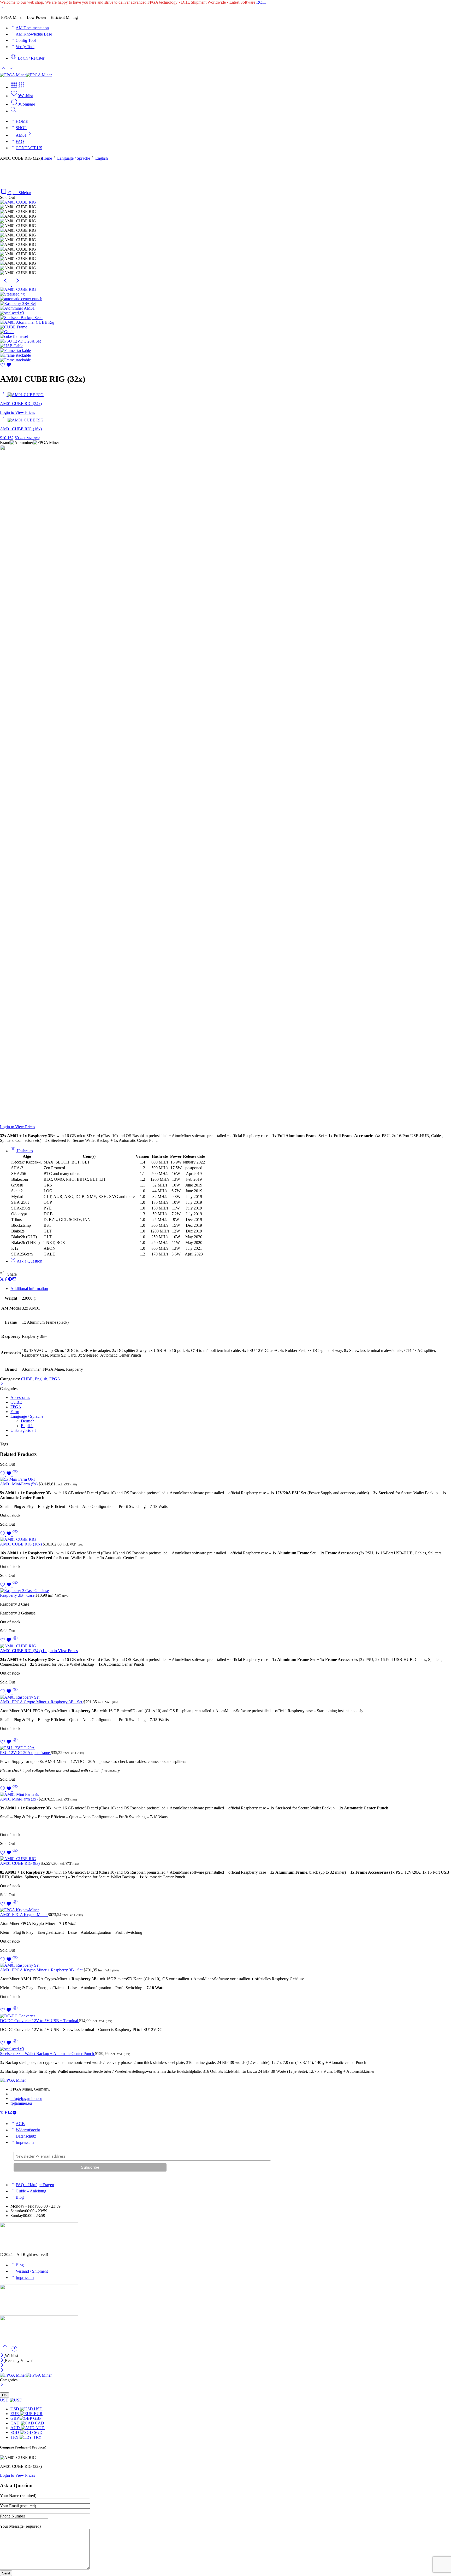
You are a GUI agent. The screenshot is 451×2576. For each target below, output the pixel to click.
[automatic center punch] (21, 299)
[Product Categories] (14, 87)
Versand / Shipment (32, 2271)
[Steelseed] (21, 318)
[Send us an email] (10, 2113)
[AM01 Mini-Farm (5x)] (225, 1479)
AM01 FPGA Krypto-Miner (24, 1915)
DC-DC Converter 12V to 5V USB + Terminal (40, 2021)
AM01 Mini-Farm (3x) (19, 1799)
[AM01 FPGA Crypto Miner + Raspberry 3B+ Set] (225, 1697)
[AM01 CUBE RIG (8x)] (225, 1859)
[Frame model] (15, 351)
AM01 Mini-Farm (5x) (19, 1484)
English (102, 158)
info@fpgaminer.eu (26, 2099)
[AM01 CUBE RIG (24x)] (4, 395)
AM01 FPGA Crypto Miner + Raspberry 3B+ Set (42, 1702)
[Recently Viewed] (14, 2351)
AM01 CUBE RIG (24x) (21, 1651)
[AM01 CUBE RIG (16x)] (4, 420)
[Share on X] (2, 1280)
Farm (15, 1412)
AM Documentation (32, 28)
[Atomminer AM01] (17, 308)
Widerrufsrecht (28, 2130)
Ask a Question (29, 1261)
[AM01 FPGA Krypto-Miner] (225, 1910)
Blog (20, 2197)
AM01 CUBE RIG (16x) (21, 1544)
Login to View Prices (17, 412)
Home (47, 158)
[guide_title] (7, 332)
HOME (22, 121)
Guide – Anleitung (31, 2191)
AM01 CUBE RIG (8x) (20, 1863)
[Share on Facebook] (6, 1280)
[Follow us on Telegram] (14, 2113)
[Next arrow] (17, 285)
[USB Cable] (12, 346)
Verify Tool (25, 47)
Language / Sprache (74, 158)
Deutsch (28, 1421)
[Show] (3, 8)
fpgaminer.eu (21, 2103)
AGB (20, 2124)
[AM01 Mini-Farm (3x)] (225, 1794)
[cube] (14, 327)
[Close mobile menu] (2, 2371)
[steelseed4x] (12, 294)
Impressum (25, 2142)
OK (5, 2395)
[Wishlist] (6, 366)
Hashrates (24, 1151)
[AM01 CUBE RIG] (18, 202)
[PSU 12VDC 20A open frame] (225, 1748)
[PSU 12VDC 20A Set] (20, 341)
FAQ (20, 141)
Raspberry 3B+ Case (18, 1595)
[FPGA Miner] (13, 2080)
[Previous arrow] (6, 285)
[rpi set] (18, 303)
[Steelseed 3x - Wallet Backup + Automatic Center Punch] (225, 2049)
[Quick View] (15, 1475)
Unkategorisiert (23, 1430)
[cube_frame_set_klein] (14, 336)
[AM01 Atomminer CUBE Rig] (27, 322)
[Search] (13, 111)
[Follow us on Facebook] (6, 2113)
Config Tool (26, 40)
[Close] (2, 1384)
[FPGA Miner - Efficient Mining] (26, 75)
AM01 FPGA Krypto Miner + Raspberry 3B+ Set (42, 1970)
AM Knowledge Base (34, 34)
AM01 (21, 135)
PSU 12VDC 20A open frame (25, 1753)
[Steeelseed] (12, 313)
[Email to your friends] (14, 1280)
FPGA (55, 1379)
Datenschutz (26, 2136)
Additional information (29, 1289)
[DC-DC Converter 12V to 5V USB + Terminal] (225, 2016)
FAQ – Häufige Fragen (35, 2185)
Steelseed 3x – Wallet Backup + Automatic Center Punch (48, 2054)
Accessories (20, 1397)
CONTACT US (29, 148)
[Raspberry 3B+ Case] (225, 1591)
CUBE (27, 1379)
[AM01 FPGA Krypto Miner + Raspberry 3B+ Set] (225, 1965)
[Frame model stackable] (15, 355)
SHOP (21, 128)
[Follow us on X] (2, 2113)
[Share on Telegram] (10, 1280)
